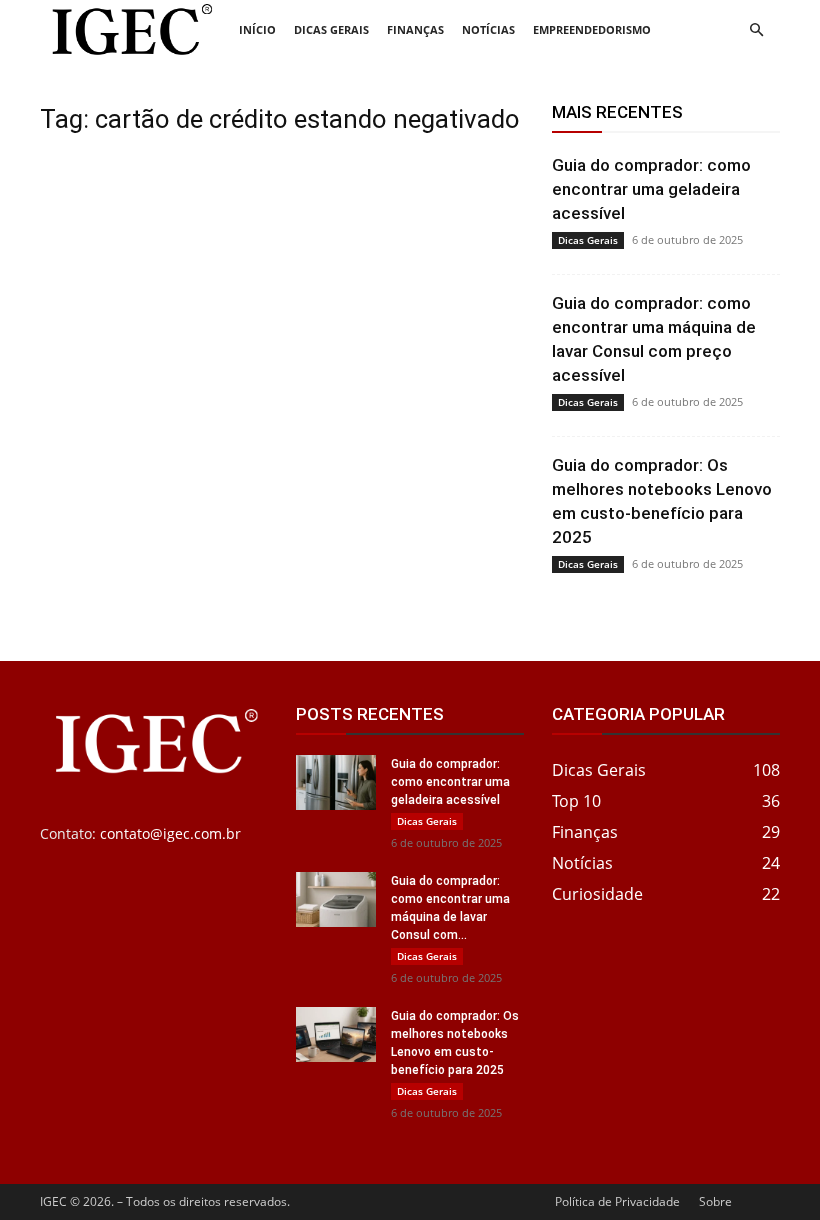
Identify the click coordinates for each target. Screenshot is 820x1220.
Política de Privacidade (617, 1201)
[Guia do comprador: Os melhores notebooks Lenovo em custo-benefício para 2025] (336, 1034)
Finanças (415, 29)
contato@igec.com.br (170, 833)
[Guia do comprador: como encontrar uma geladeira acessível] (336, 782)
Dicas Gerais (331, 29)
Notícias (488, 29)
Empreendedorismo (592, 29)
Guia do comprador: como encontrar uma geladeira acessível (651, 189)
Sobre (715, 1201)
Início (257, 29)
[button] (756, 30)
